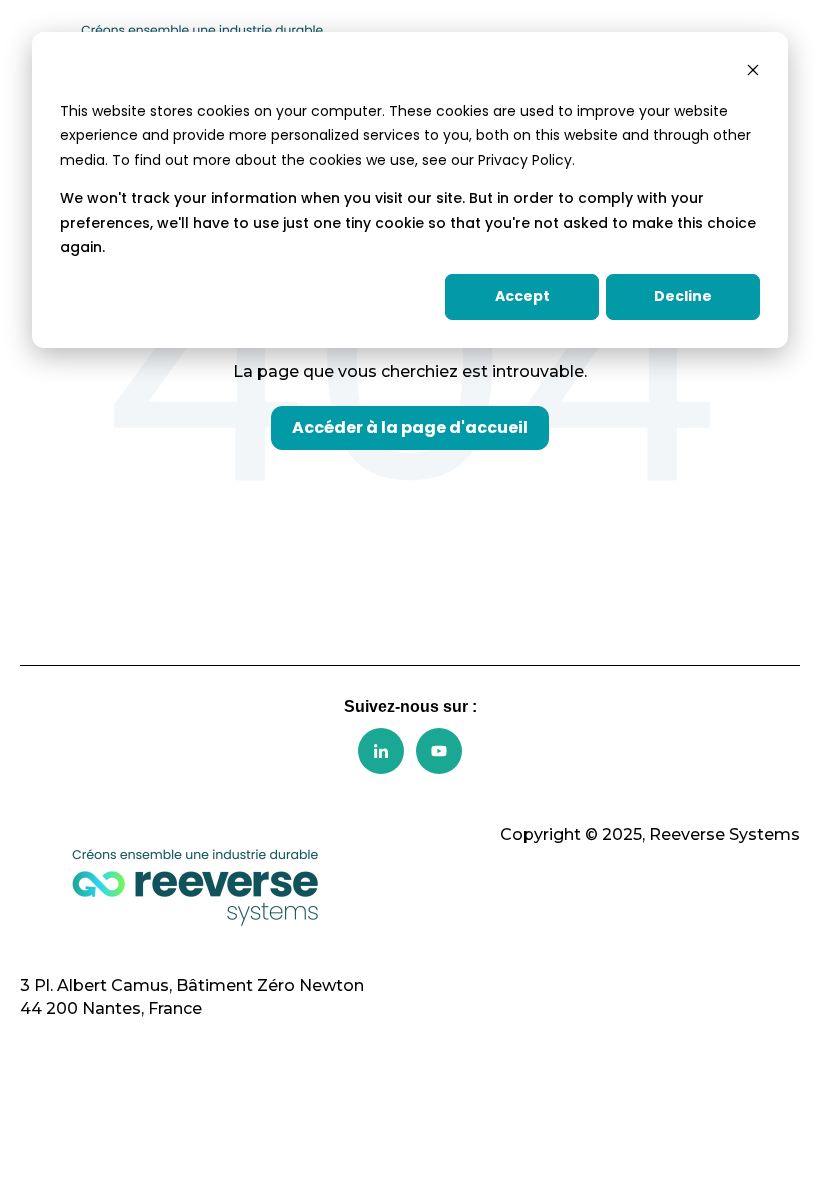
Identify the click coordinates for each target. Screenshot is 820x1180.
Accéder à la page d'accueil (410, 427)
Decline (683, 296)
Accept (522, 296)
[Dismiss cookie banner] (753, 72)
